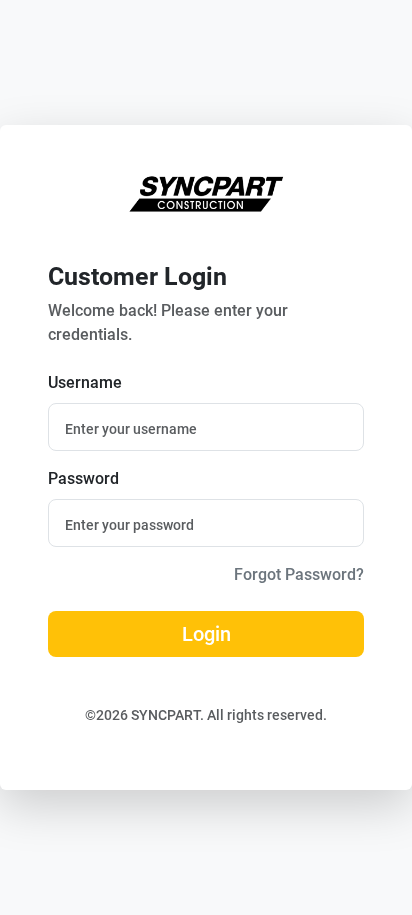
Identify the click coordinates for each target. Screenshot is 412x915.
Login (206, 634)
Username (85, 382)
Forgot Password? (299, 574)
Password (83, 478)
